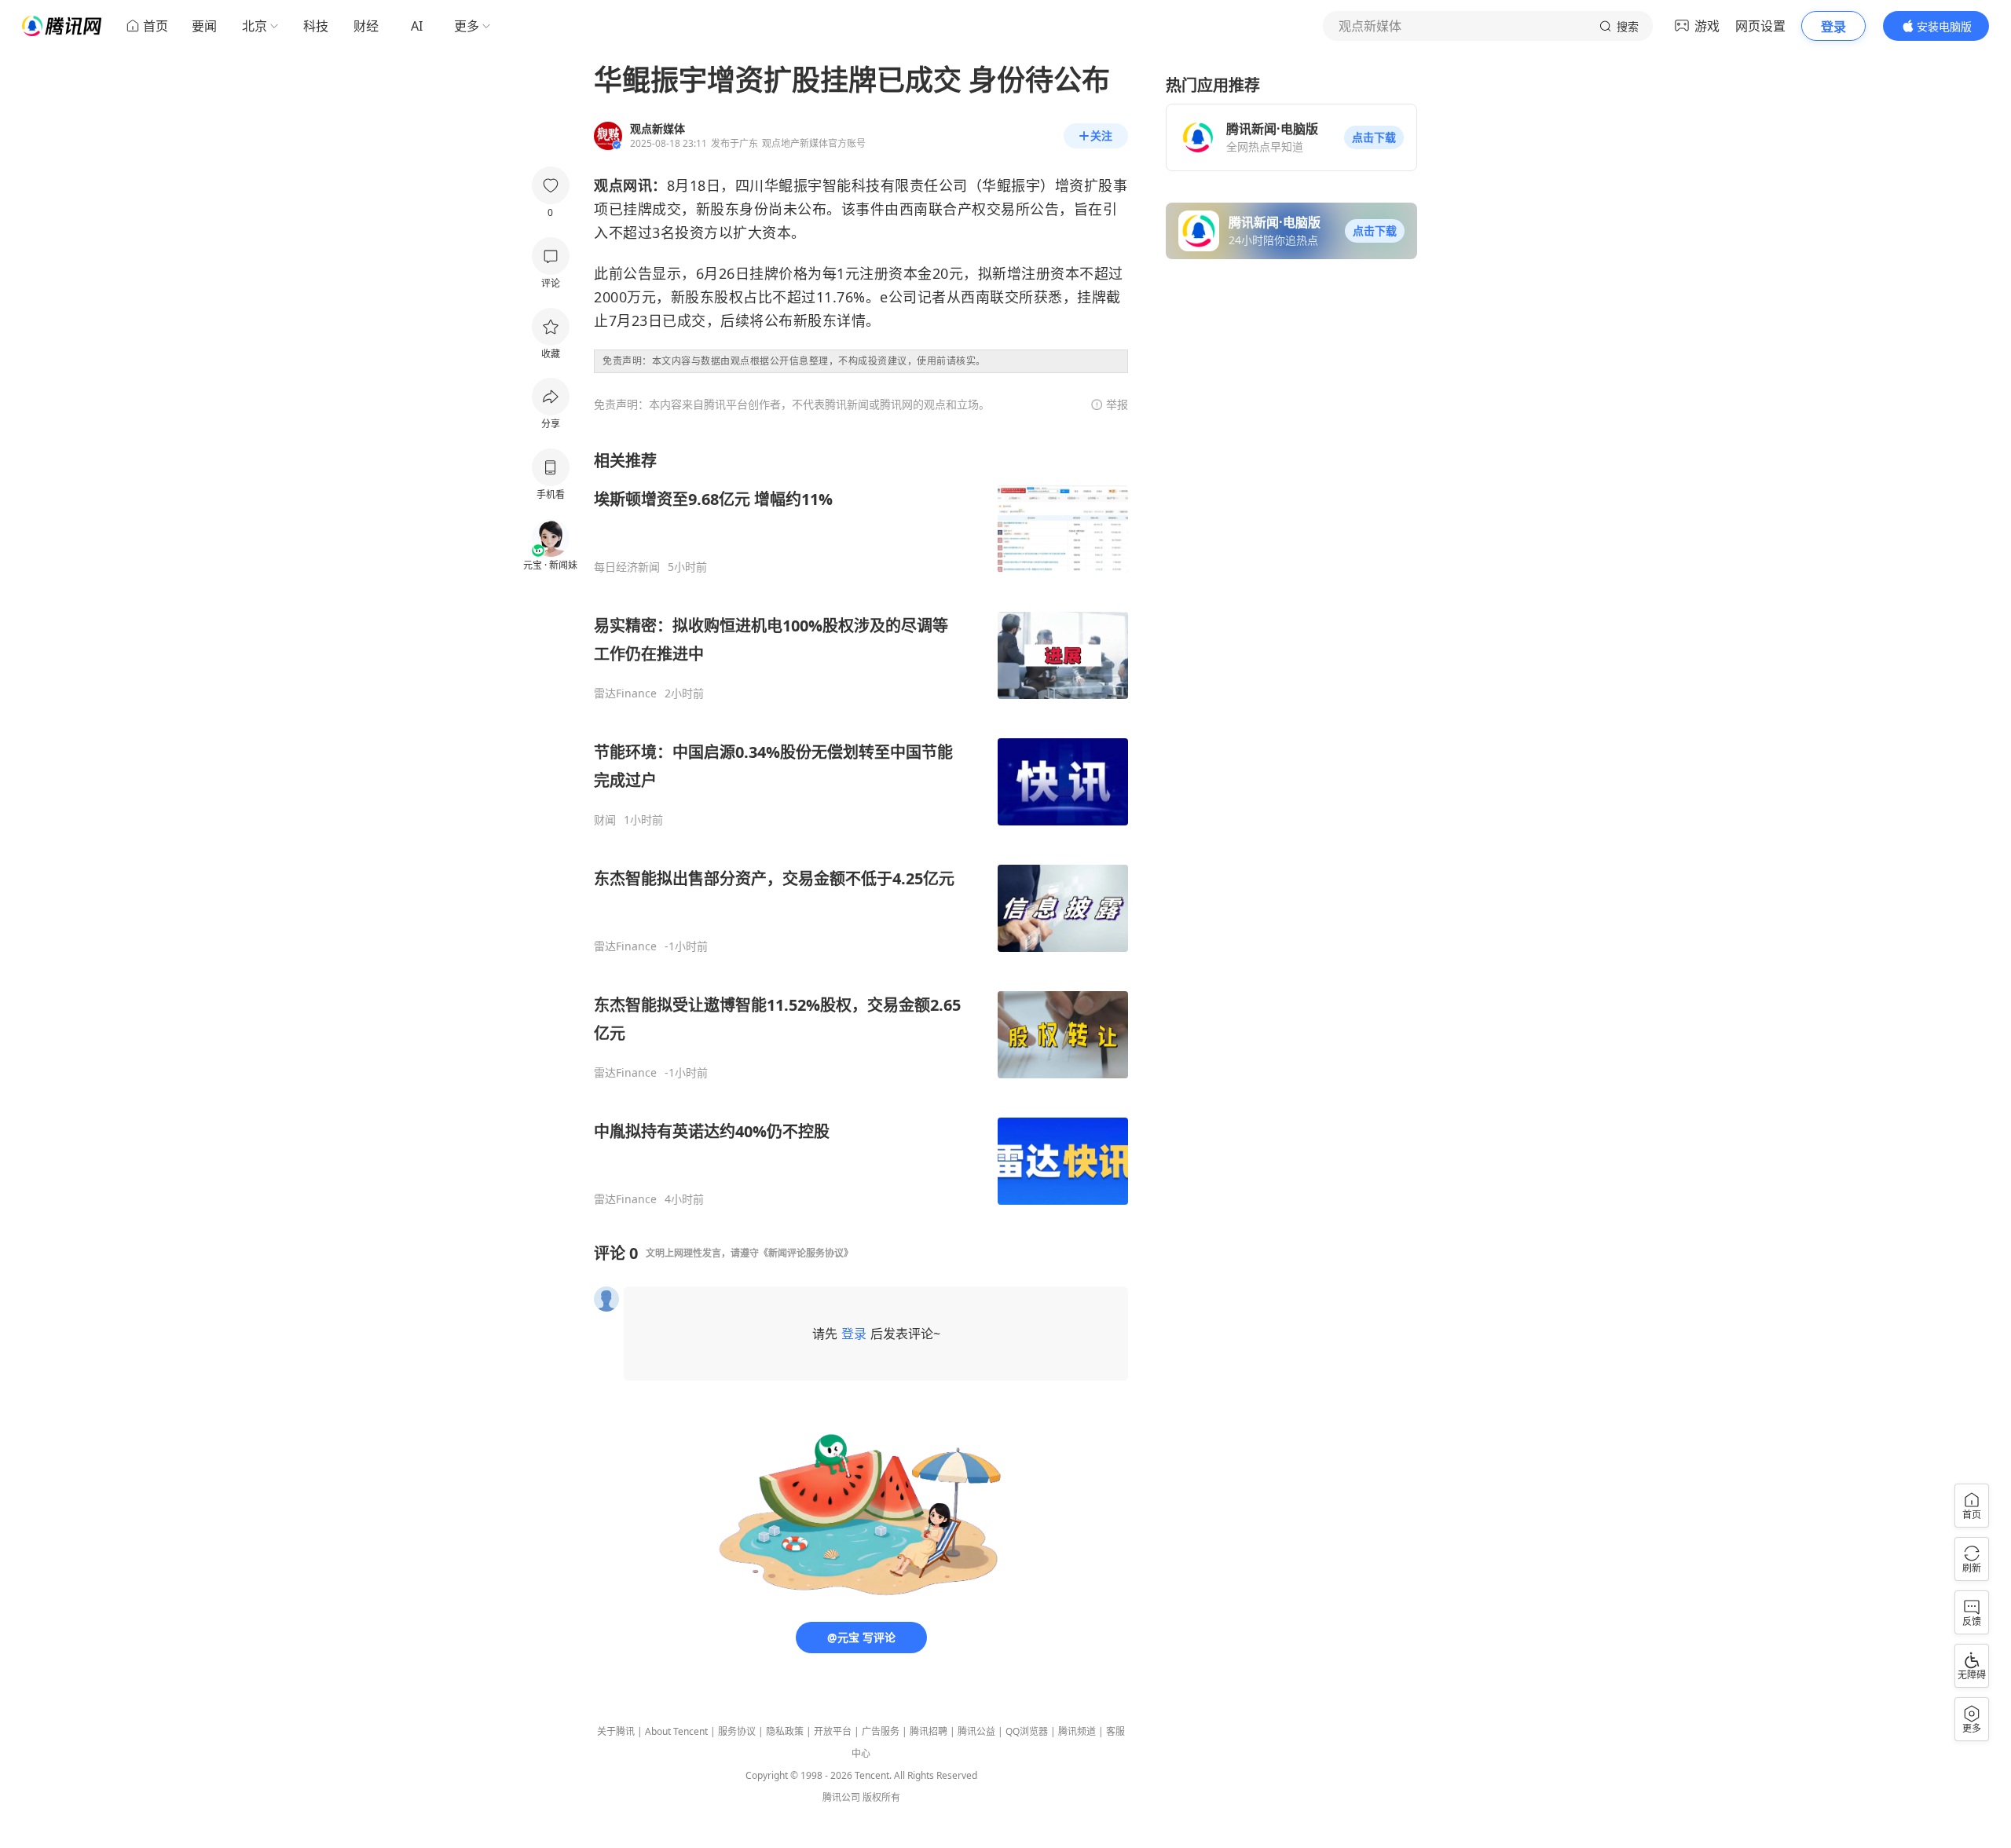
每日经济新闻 (627, 567)
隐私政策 (785, 1731)
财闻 (605, 820)
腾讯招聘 (929, 1731)
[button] (1374, 137)
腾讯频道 (1077, 1731)
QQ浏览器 (1027, 1731)
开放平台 (833, 1731)
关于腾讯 (616, 1731)
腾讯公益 (976, 1731)
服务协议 (737, 1731)
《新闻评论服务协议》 (806, 1253)
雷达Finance (625, 693)
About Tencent (676, 1731)
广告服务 (881, 1731)
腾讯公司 (841, 1797)
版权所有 (881, 1797)
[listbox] (861, 828)
